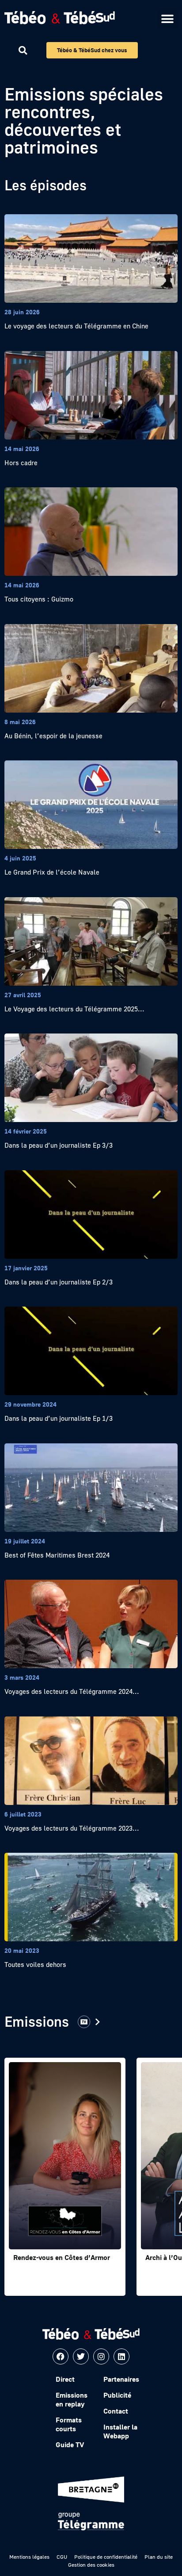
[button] (168, 19)
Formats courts (69, 2424)
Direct (65, 2379)
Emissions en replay (72, 2399)
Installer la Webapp (120, 2431)
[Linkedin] (121, 2356)
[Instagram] (101, 2356)
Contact (116, 2411)
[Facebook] (61, 2356)
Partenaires (121, 2379)
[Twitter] (81, 2356)
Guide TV (70, 2445)
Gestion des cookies (91, 2565)
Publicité (117, 2395)
